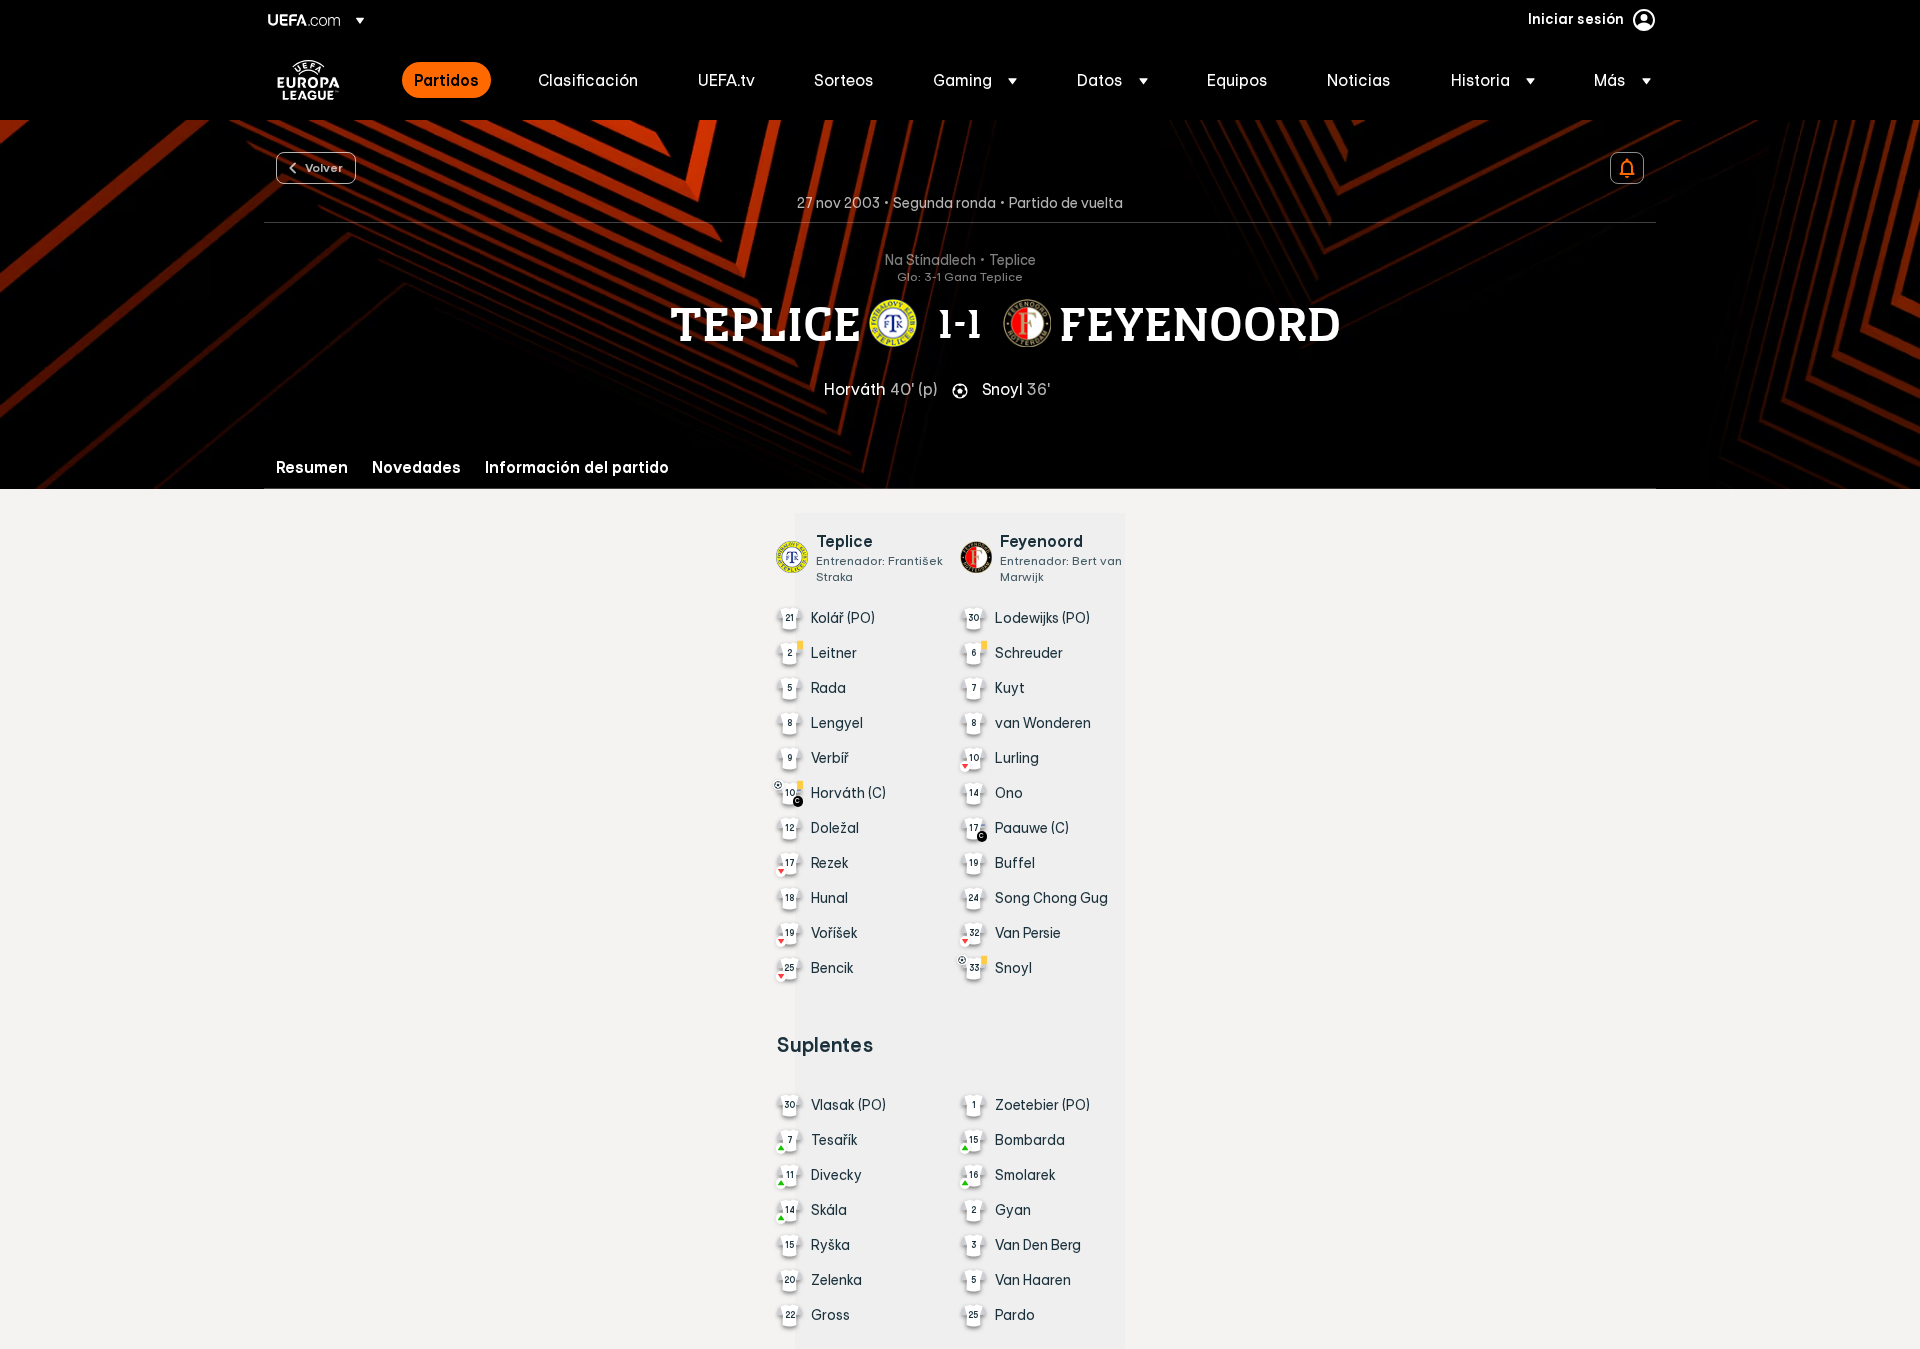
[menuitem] (451, 80)
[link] (446, 80)
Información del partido (577, 467)
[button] (975, 80)
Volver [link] (324, 167)
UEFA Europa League (308, 80)
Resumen (312, 467)
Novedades (416, 467)
